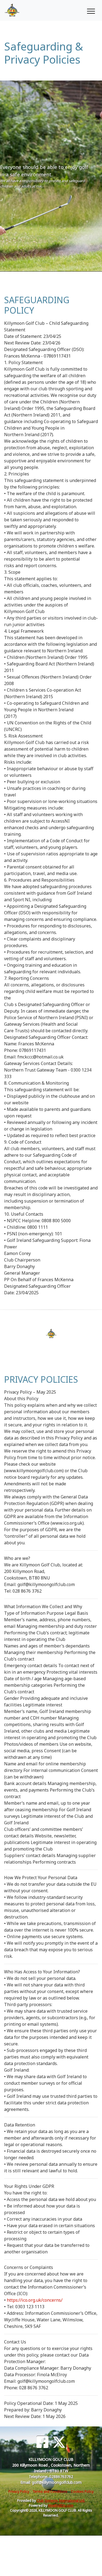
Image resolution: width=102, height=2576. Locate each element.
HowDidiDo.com (61, 2505)
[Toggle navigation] (91, 10)
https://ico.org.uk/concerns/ (35, 2300)
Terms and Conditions (50, 2492)
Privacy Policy (19, 2492)
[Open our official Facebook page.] (42, 2442)
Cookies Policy (82, 2492)
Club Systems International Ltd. (61, 2501)
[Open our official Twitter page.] (59, 2442)
